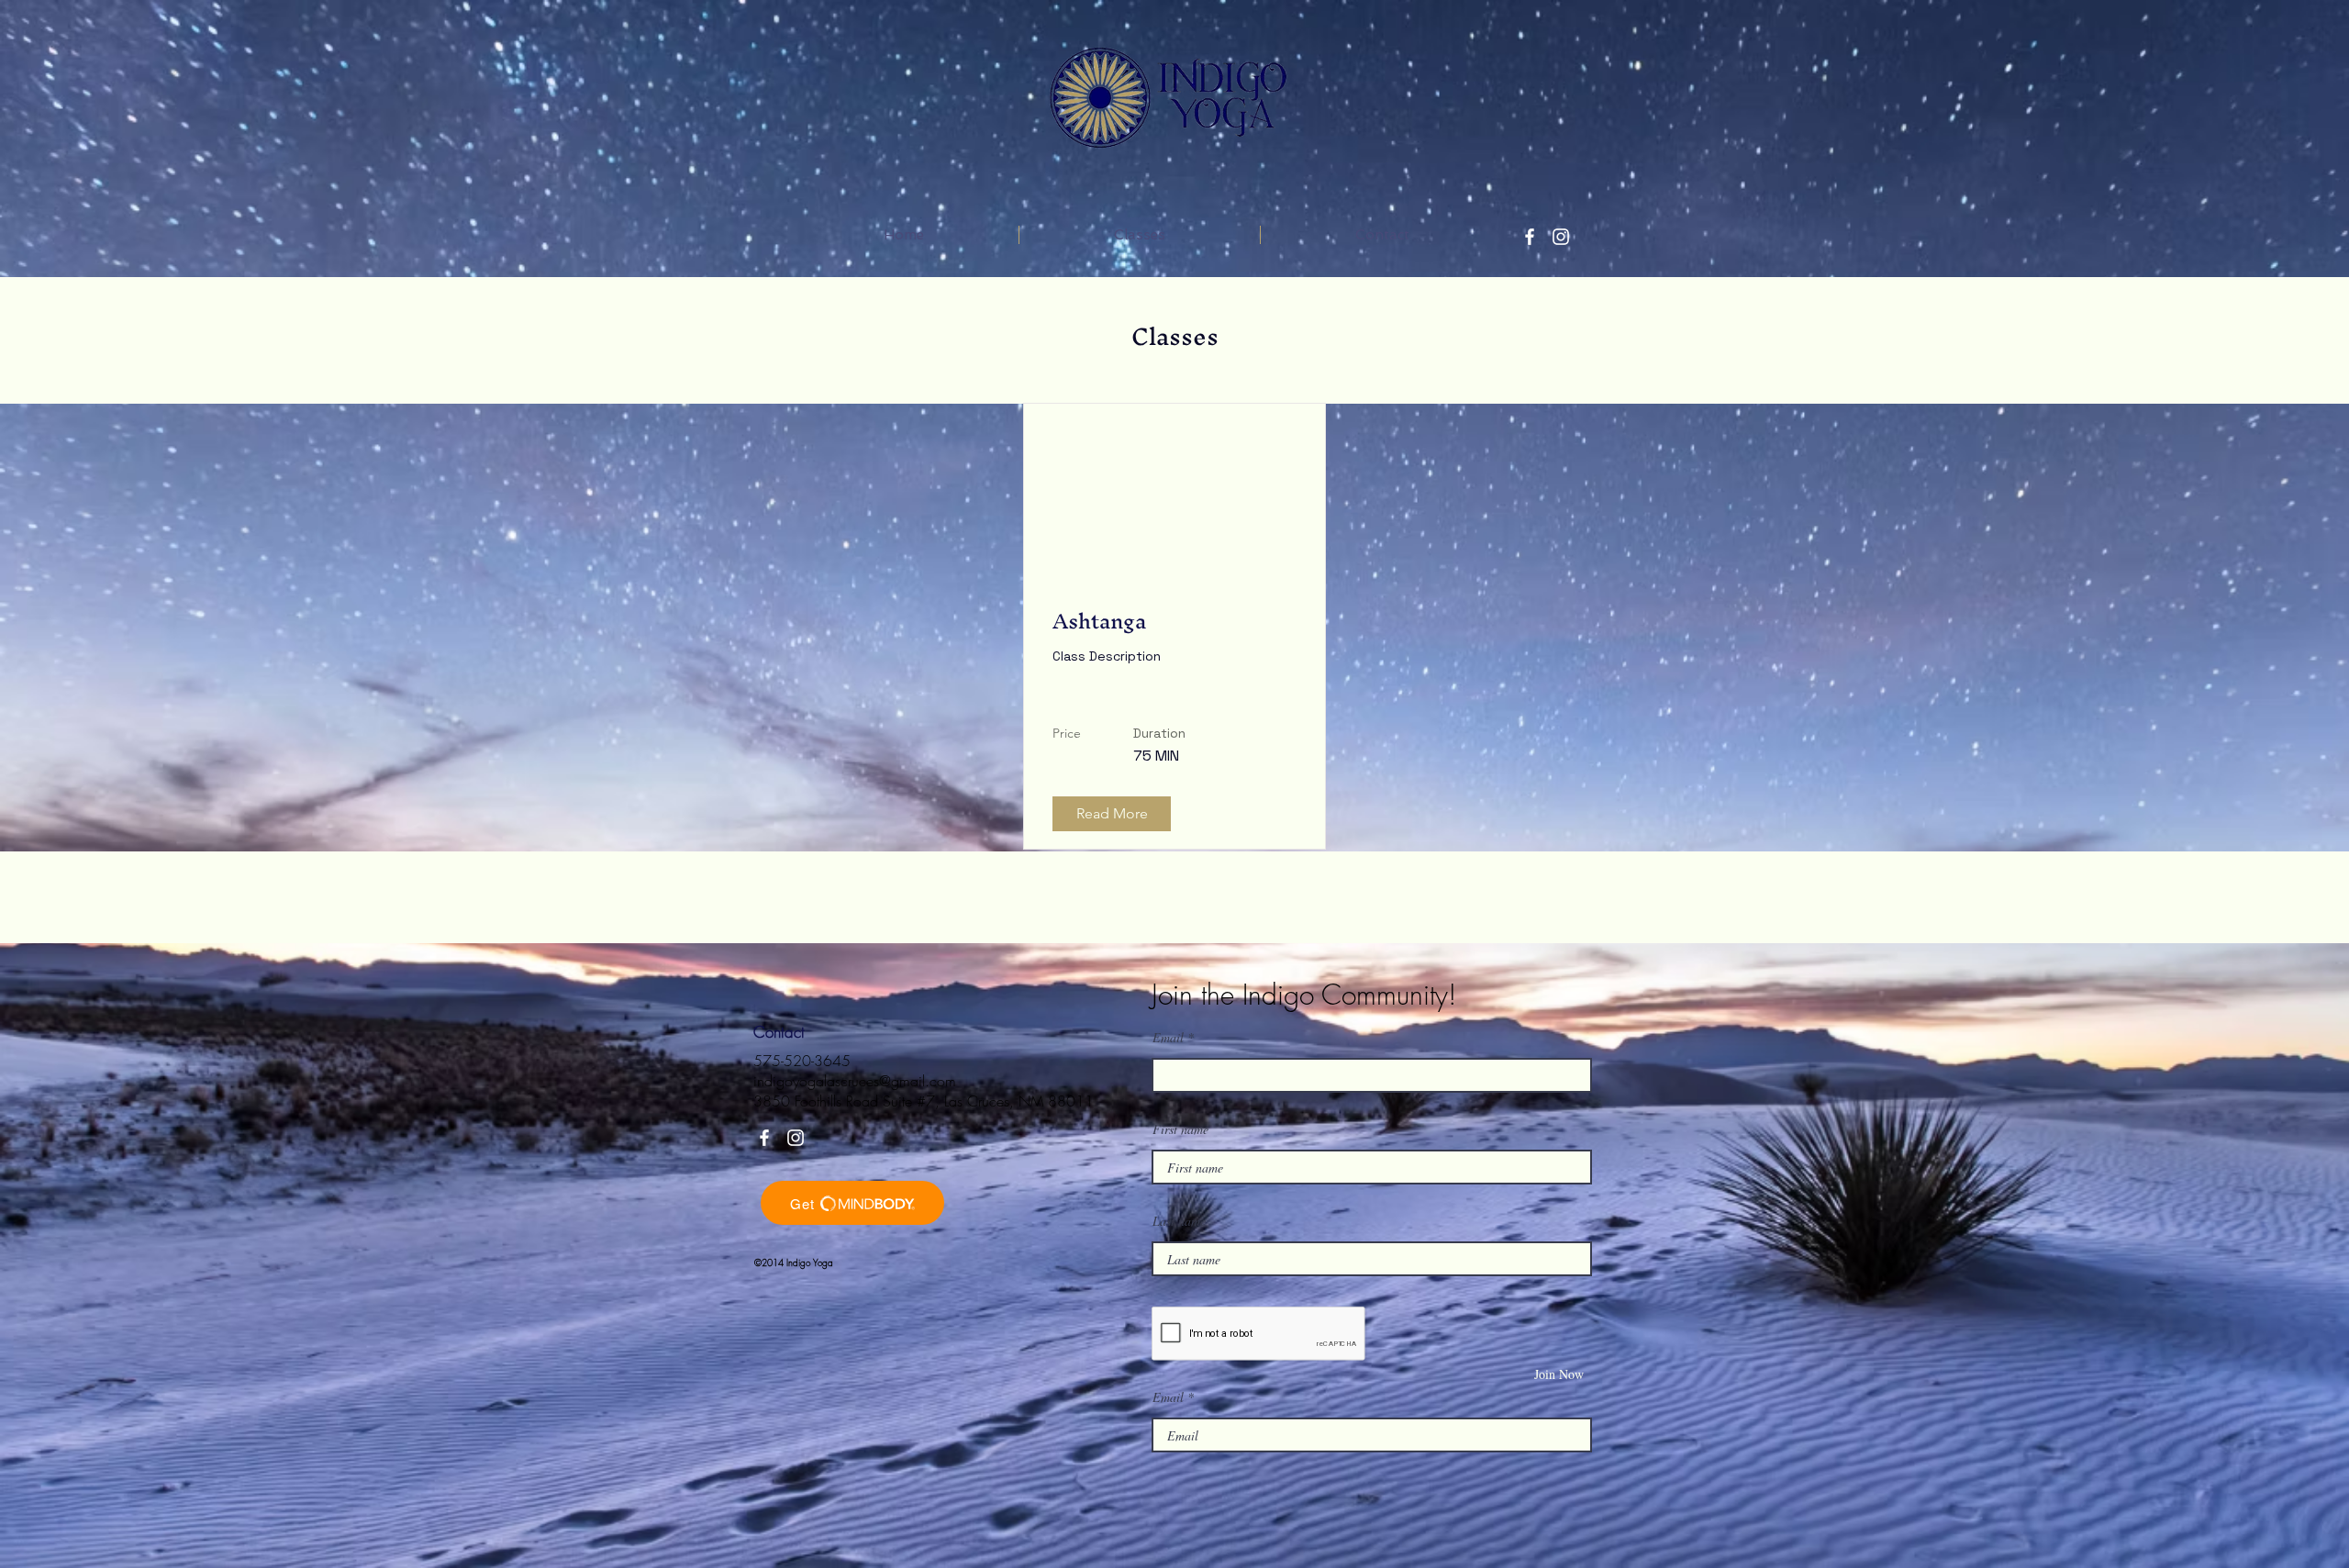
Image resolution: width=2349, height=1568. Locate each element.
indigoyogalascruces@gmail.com (855, 1081)
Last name (1179, 1221)
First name (1180, 1129)
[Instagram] (1561, 237)
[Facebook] (1530, 237)
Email (1168, 1038)
